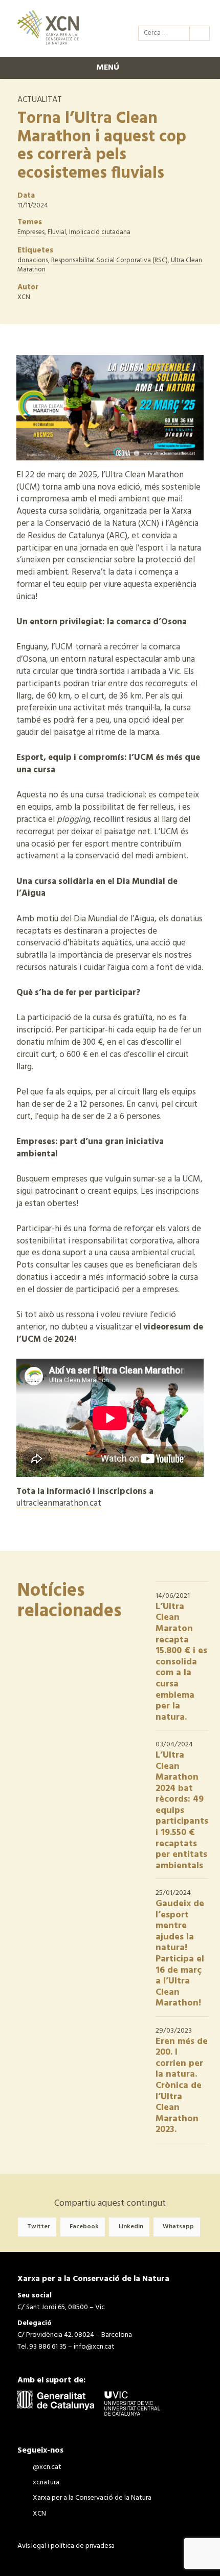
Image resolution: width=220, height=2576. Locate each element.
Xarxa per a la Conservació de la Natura (182, 14)
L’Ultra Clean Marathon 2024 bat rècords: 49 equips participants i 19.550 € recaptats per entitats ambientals (182, 1811)
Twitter (39, 2227)
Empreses (31, 232)
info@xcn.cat (94, 2347)
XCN (201, 14)
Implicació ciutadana (100, 232)
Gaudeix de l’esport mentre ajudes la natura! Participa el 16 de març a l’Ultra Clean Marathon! (180, 1954)
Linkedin (131, 2227)
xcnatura (164, 14)
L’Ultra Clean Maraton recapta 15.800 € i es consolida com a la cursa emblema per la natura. (181, 1662)
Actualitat (40, 100)
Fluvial (57, 232)
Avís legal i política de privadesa (66, 2546)
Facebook (84, 2227)
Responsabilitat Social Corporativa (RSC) (109, 260)
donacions (33, 260)
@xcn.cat (145, 14)
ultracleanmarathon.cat (59, 1503)
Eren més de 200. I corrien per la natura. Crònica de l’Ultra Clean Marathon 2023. (182, 2086)
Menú (108, 68)
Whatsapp (178, 2227)
